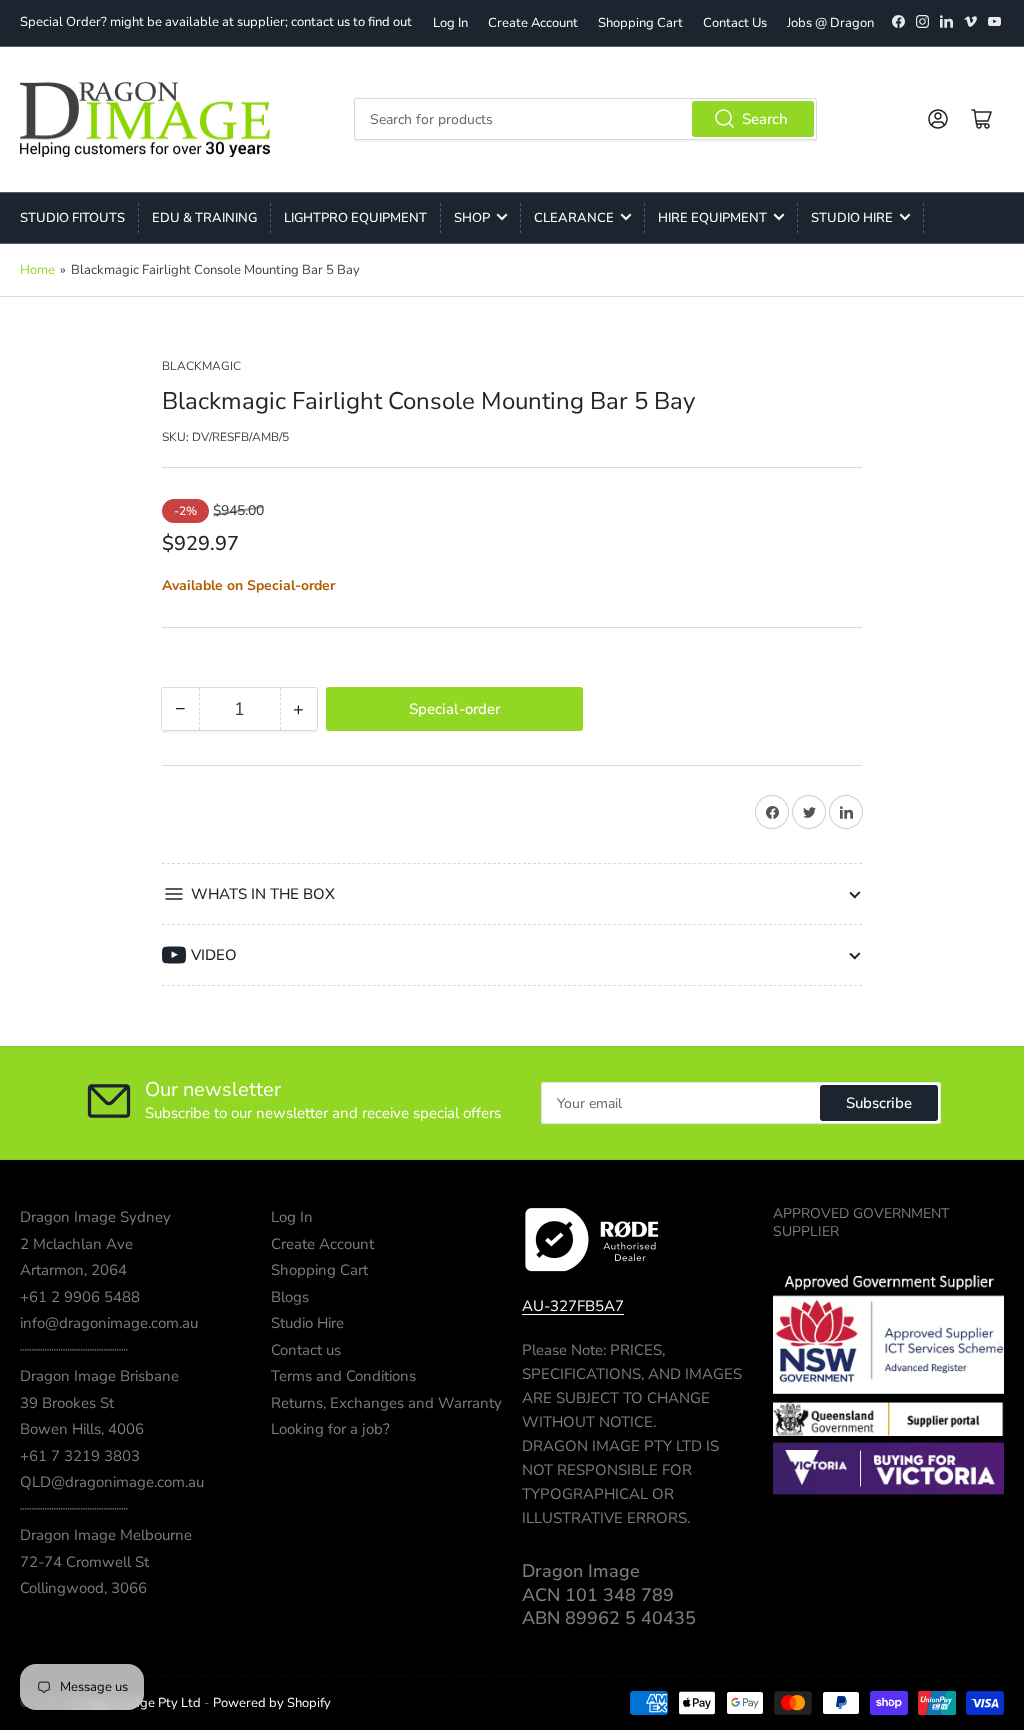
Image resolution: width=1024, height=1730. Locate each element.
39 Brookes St (67, 1403)
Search (765, 119)
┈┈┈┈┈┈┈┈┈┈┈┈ (74, 1350)
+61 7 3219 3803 (80, 1456)
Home (37, 270)
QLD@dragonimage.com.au (112, 1482)
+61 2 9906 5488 (80, 1297)
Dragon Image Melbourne (106, 1535)
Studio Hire (852, 218)
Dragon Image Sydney (95, 1217)
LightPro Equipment (355, 218)
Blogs (290, 1297)
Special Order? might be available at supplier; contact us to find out (216, 22)
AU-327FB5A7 (573, 1306)
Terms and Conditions (343, 1376)
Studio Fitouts (72, 218)
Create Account (533, 23)
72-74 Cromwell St (84, 1562)
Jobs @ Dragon (830, 23)
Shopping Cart (640, 23)
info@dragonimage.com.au (109, 1323)
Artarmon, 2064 (73, 1270)
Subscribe (879, 1103)
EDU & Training (204, 218)
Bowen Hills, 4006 (82, 1429)
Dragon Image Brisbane (99, 1376)
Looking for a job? (330, 1429)
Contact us (306, 1350)
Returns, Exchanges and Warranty (386, 1403)
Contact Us (735, 23)
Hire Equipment (712, 218)
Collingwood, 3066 (83, 1588)
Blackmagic (201, 366)
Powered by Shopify (272, 1703)
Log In (450, 23)
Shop (472, 218)
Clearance (574, 218)
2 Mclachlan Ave (76, 1244)
